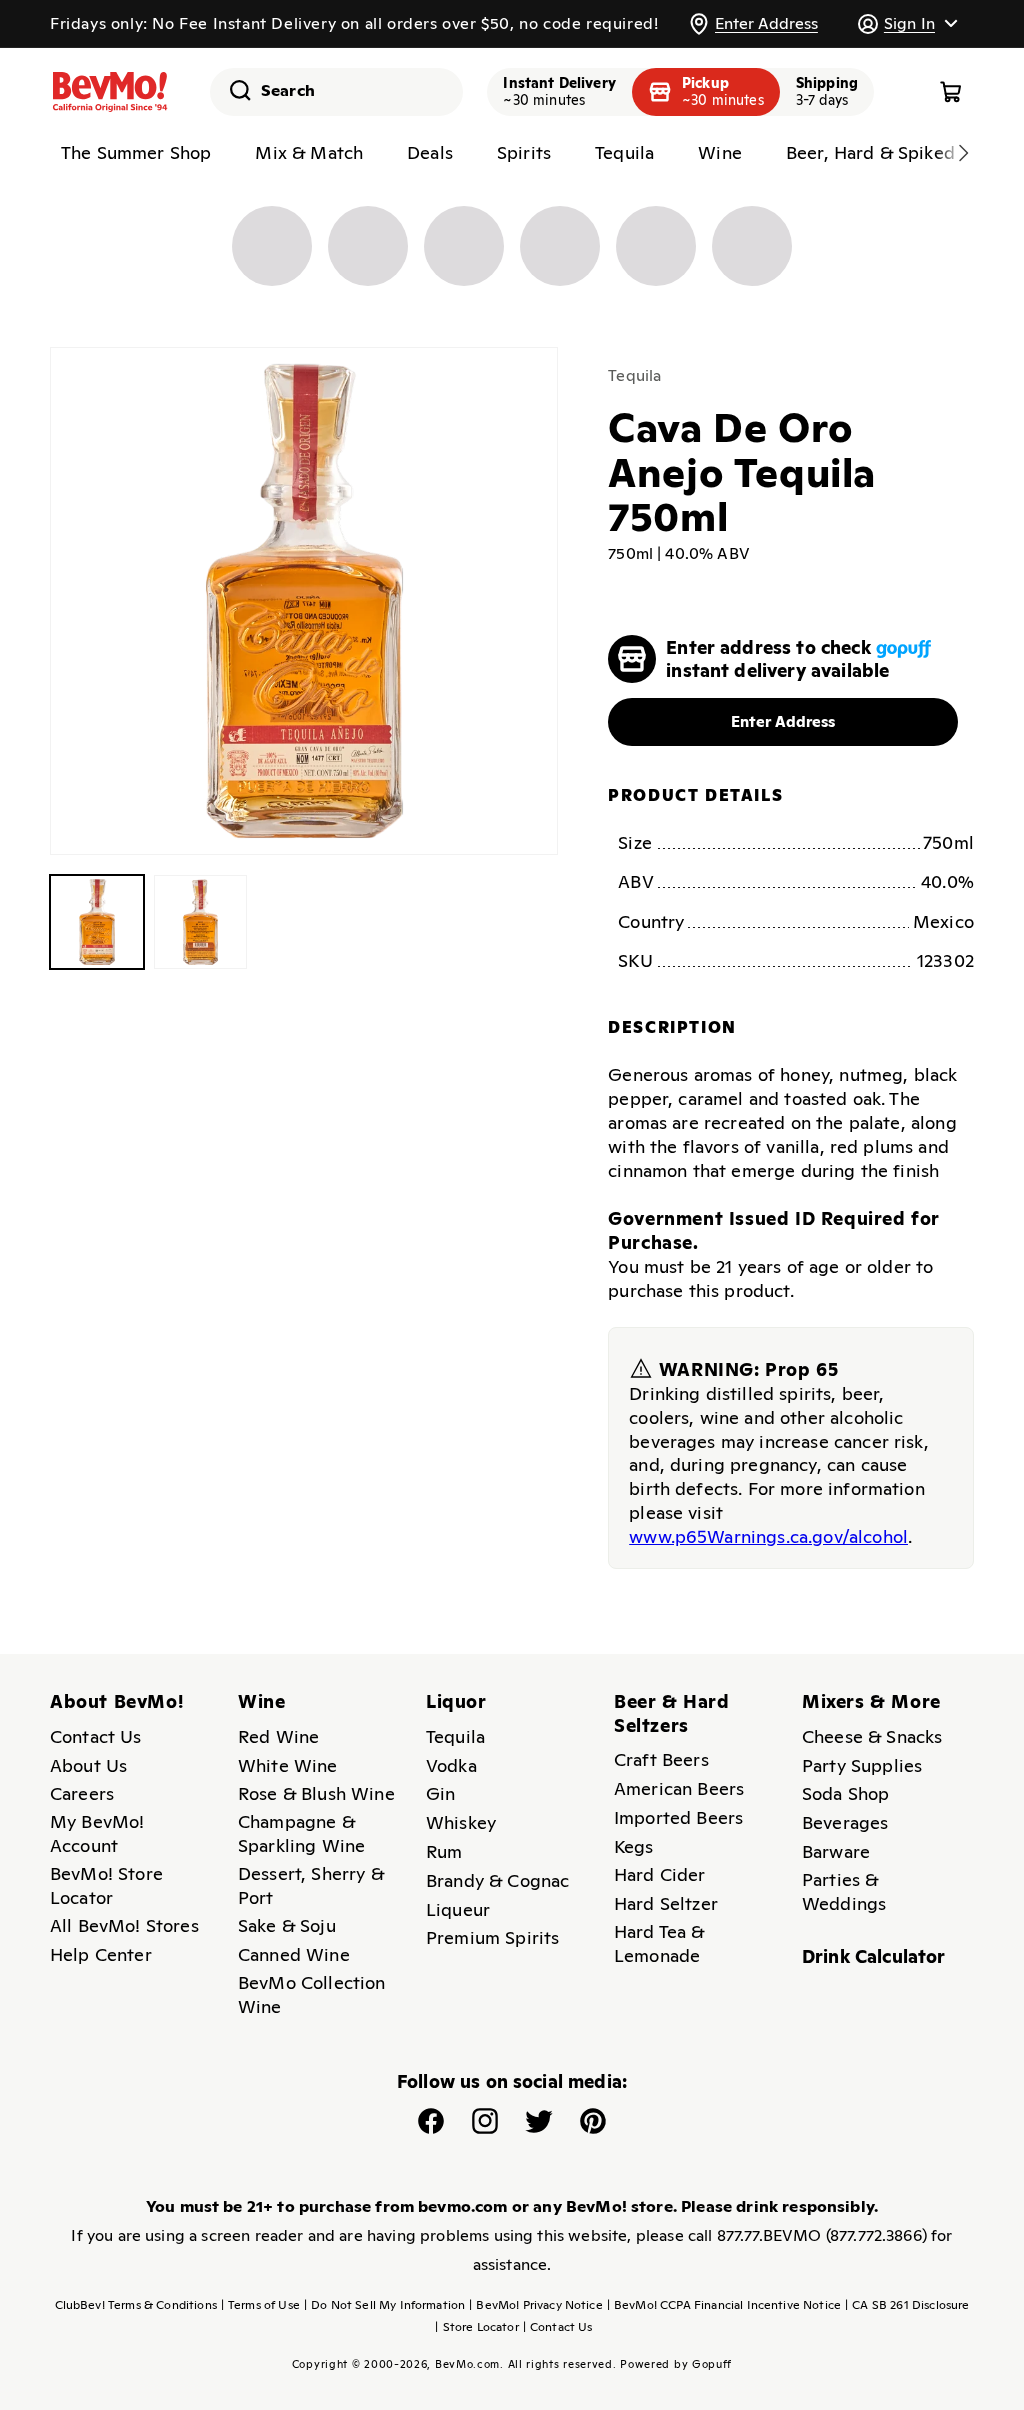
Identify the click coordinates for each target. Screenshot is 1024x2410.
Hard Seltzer (666, 1903)
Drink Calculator (874, 1956)
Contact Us (96, 1736)
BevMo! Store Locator (106, 1885)
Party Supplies (862, 1765)
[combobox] (336, 92)
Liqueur (458, 1909)
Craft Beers (661, 1759)
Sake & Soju (287, 1925)
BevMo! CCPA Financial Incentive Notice (724, 2305)
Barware (836, 1851)
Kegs (634, 1846)
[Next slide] (963, 153)
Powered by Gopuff (676, 2364)
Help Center (101, 1954)
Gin (440, 1793)
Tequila (634, 375)
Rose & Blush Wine (316, 1793)
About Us (88, 1765)
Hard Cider (660, 1874)
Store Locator (476, 2327)
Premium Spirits (492, 1937)
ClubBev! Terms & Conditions (136, 2305)
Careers (82, 1793)
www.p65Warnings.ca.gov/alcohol (768, 1536)
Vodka (451, 1765)
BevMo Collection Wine (312, 1994)
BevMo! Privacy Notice (536, 2305)
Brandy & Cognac (497, 1880)
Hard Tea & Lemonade (659, 1943)
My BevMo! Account (97, 1833)
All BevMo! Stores (124, 1925)
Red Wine (278, 1736)
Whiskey (461, 1822)
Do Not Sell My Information (384, 2305)
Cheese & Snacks (872, 1736)
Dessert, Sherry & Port (311, 1885)
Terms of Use (260, 2305)
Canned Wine (294, 1954)
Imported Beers (678, 1817)
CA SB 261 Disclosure (907, 2305)
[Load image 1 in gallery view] (97, 922)
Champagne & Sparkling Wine (301, 1833)
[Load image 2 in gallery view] (201, 922)
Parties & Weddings (844, 1891)
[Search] (233, 90)
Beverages (845, 1822)
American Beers (679, 1788)
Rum (444, 1851)
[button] (907, 23)
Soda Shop (845, 1793)
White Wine (288, 1765)
